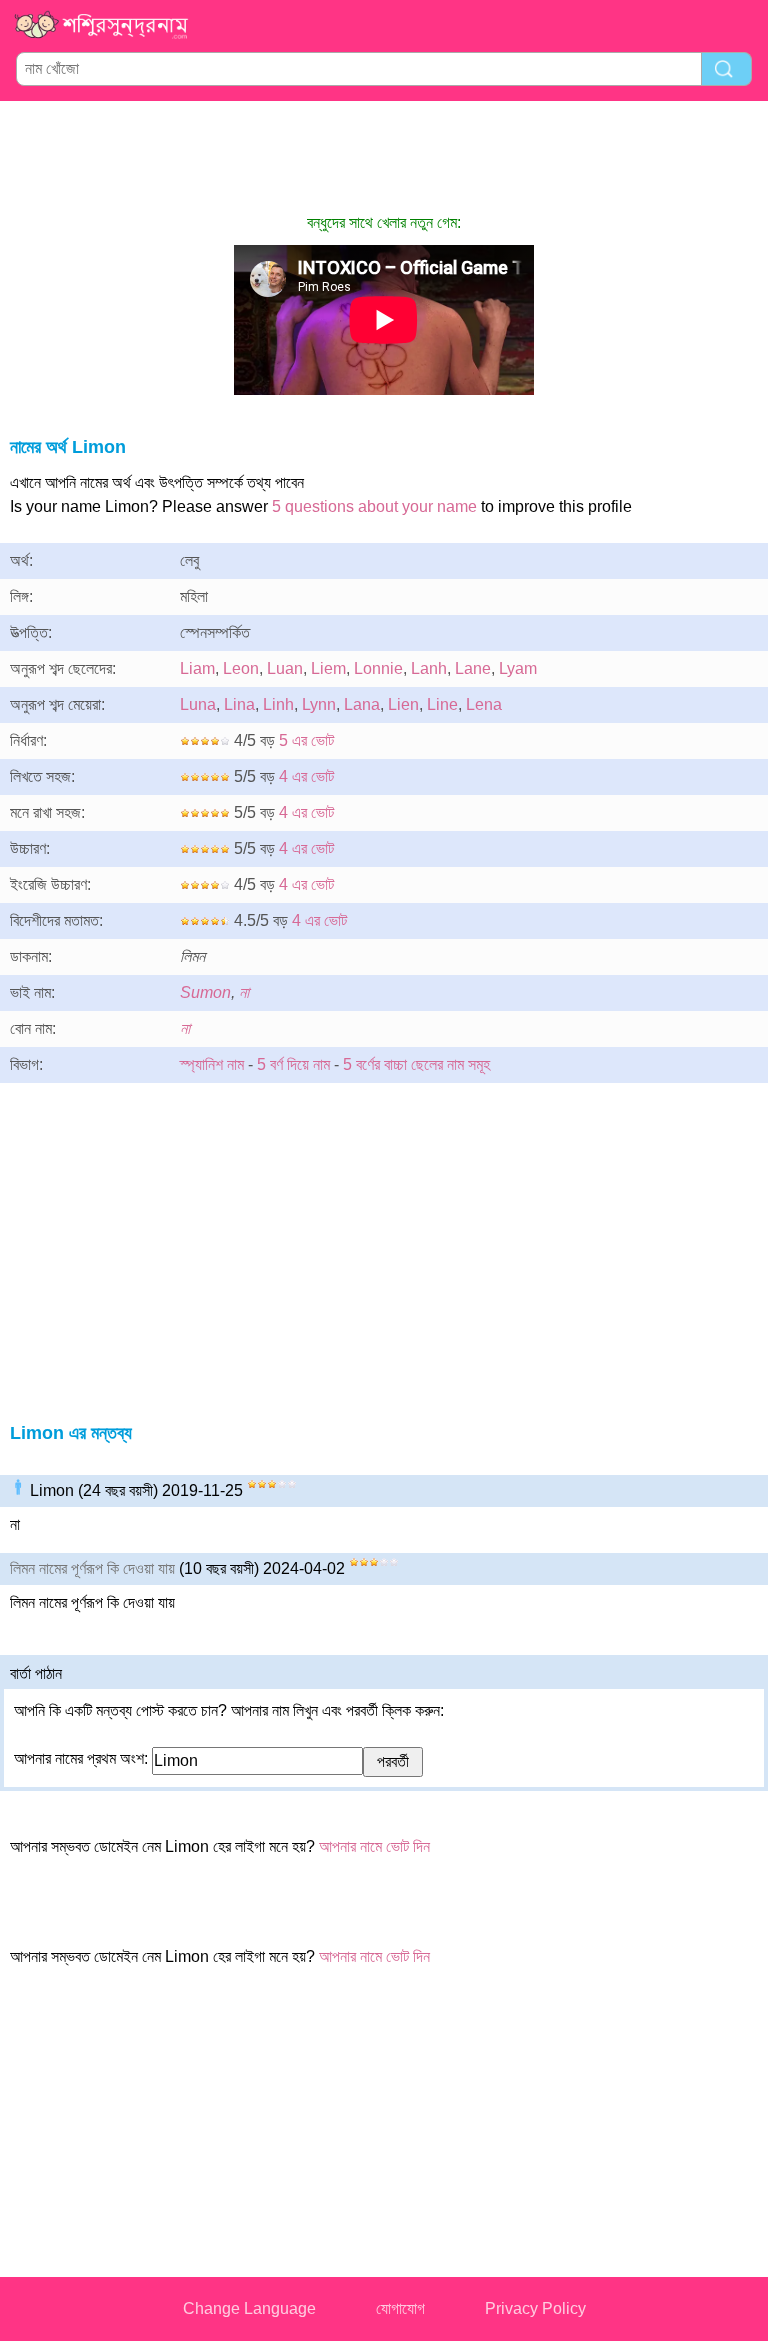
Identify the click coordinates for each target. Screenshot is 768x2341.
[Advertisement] (384, 156)
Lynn (319, 704)
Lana (362, 704)
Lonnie (378, 668)
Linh (278, 704)
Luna (198, 704)
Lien (403, 704)
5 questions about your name (374, 506)
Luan (285, 668)
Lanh (429, 668)
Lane (473, 668)
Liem (328, 668)
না (244, 992)
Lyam (518, 668)
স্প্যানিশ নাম (212, 1064)
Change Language (249, 2308)
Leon (241, 668)
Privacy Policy (535, 2308)
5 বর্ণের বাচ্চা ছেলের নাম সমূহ (416, 1064)
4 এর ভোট (306, 776)
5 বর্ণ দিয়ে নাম (293, 1064)
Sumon (205, 992)
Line (442, 704)
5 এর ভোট (306, 740)
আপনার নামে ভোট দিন (374, 1846)
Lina (239, 704)
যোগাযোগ (400, 2308)
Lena (484, 704)
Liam (197, 668)
